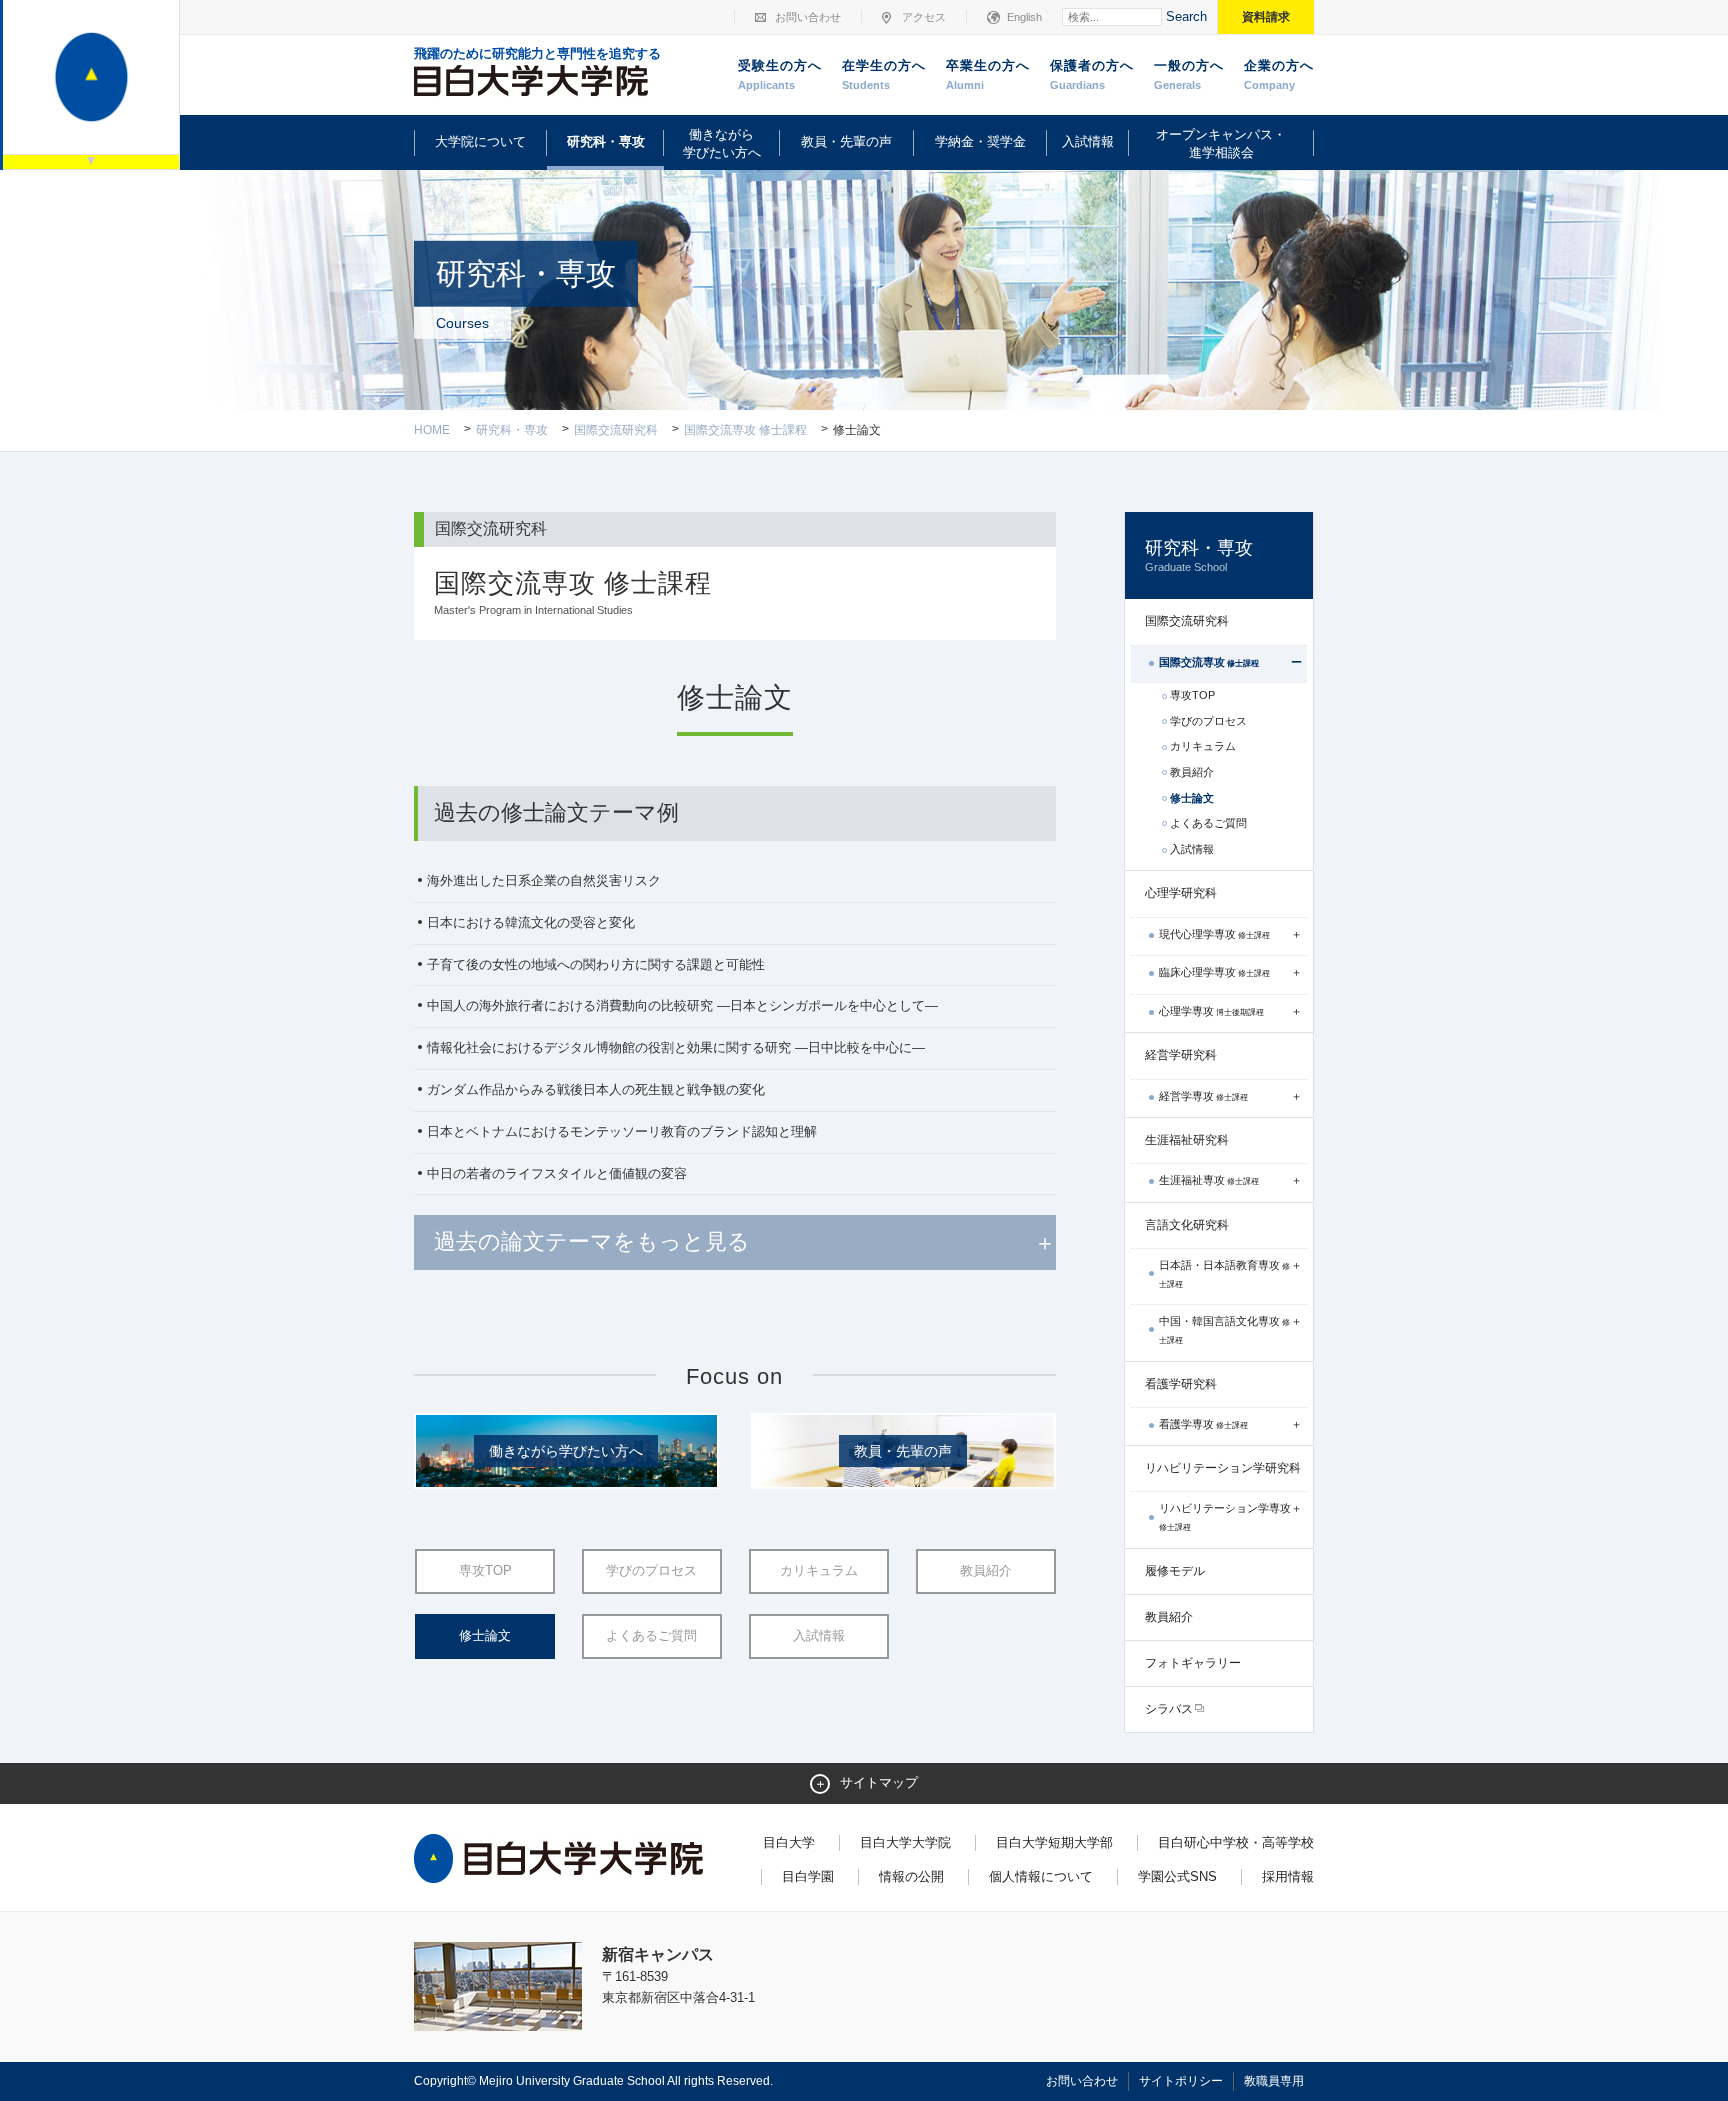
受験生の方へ (780, 74)
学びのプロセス (651, 1570)
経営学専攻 (1203, 1096)
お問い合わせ (808, 17)
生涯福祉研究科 (1187, 1140)
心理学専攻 (1211, 1011)
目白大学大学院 (905, 1842)
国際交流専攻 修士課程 (745, 430)
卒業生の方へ (988, 74)
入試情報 (1088, 141)
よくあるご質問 (651, 1635)
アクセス (924, 17)
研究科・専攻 (606, 141)
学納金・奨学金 (980, 141)
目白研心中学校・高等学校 (1236, 1842)
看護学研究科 (1181, 1384)
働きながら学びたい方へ (722, 143)
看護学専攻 (1203, 1424)
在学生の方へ (884, 74)
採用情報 (1288, 1876)
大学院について (480, 141)
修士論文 (485, 1635)
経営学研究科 (1181, 1055)
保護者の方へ (1092, 74)
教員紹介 (986, 1570)
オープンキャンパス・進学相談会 (1221, 143)
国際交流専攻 (1209, 662)
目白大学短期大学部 (1054, 1842)
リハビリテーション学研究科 (1223, 1468)
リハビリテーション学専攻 (1225, 1517)
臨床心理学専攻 (1214, 972)
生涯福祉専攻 (1209, 1180)
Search (1186, 16)
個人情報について (1041, 1876)
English (1024, 17)
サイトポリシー (1181, 2081)
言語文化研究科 (1187, 1225)
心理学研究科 (1181, 893)
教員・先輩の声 (846, 141)
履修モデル (1175, 1571)
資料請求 (1266, 17)
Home (432, 430)
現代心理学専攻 (1214, 934)
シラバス (1169, 1709)
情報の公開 (911, 1876)
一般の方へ (1189, 74)
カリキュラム (819, 1570)
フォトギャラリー (1193, 1663)
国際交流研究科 (616, 430)
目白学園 (808, 1876)
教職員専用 (1274, 2081)
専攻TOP (485, 1570)
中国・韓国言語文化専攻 (1224, 1330)
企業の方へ (1279, 74)
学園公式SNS (1177, 1876)
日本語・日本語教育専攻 (1224, 1274)
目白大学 (789, 1842)
